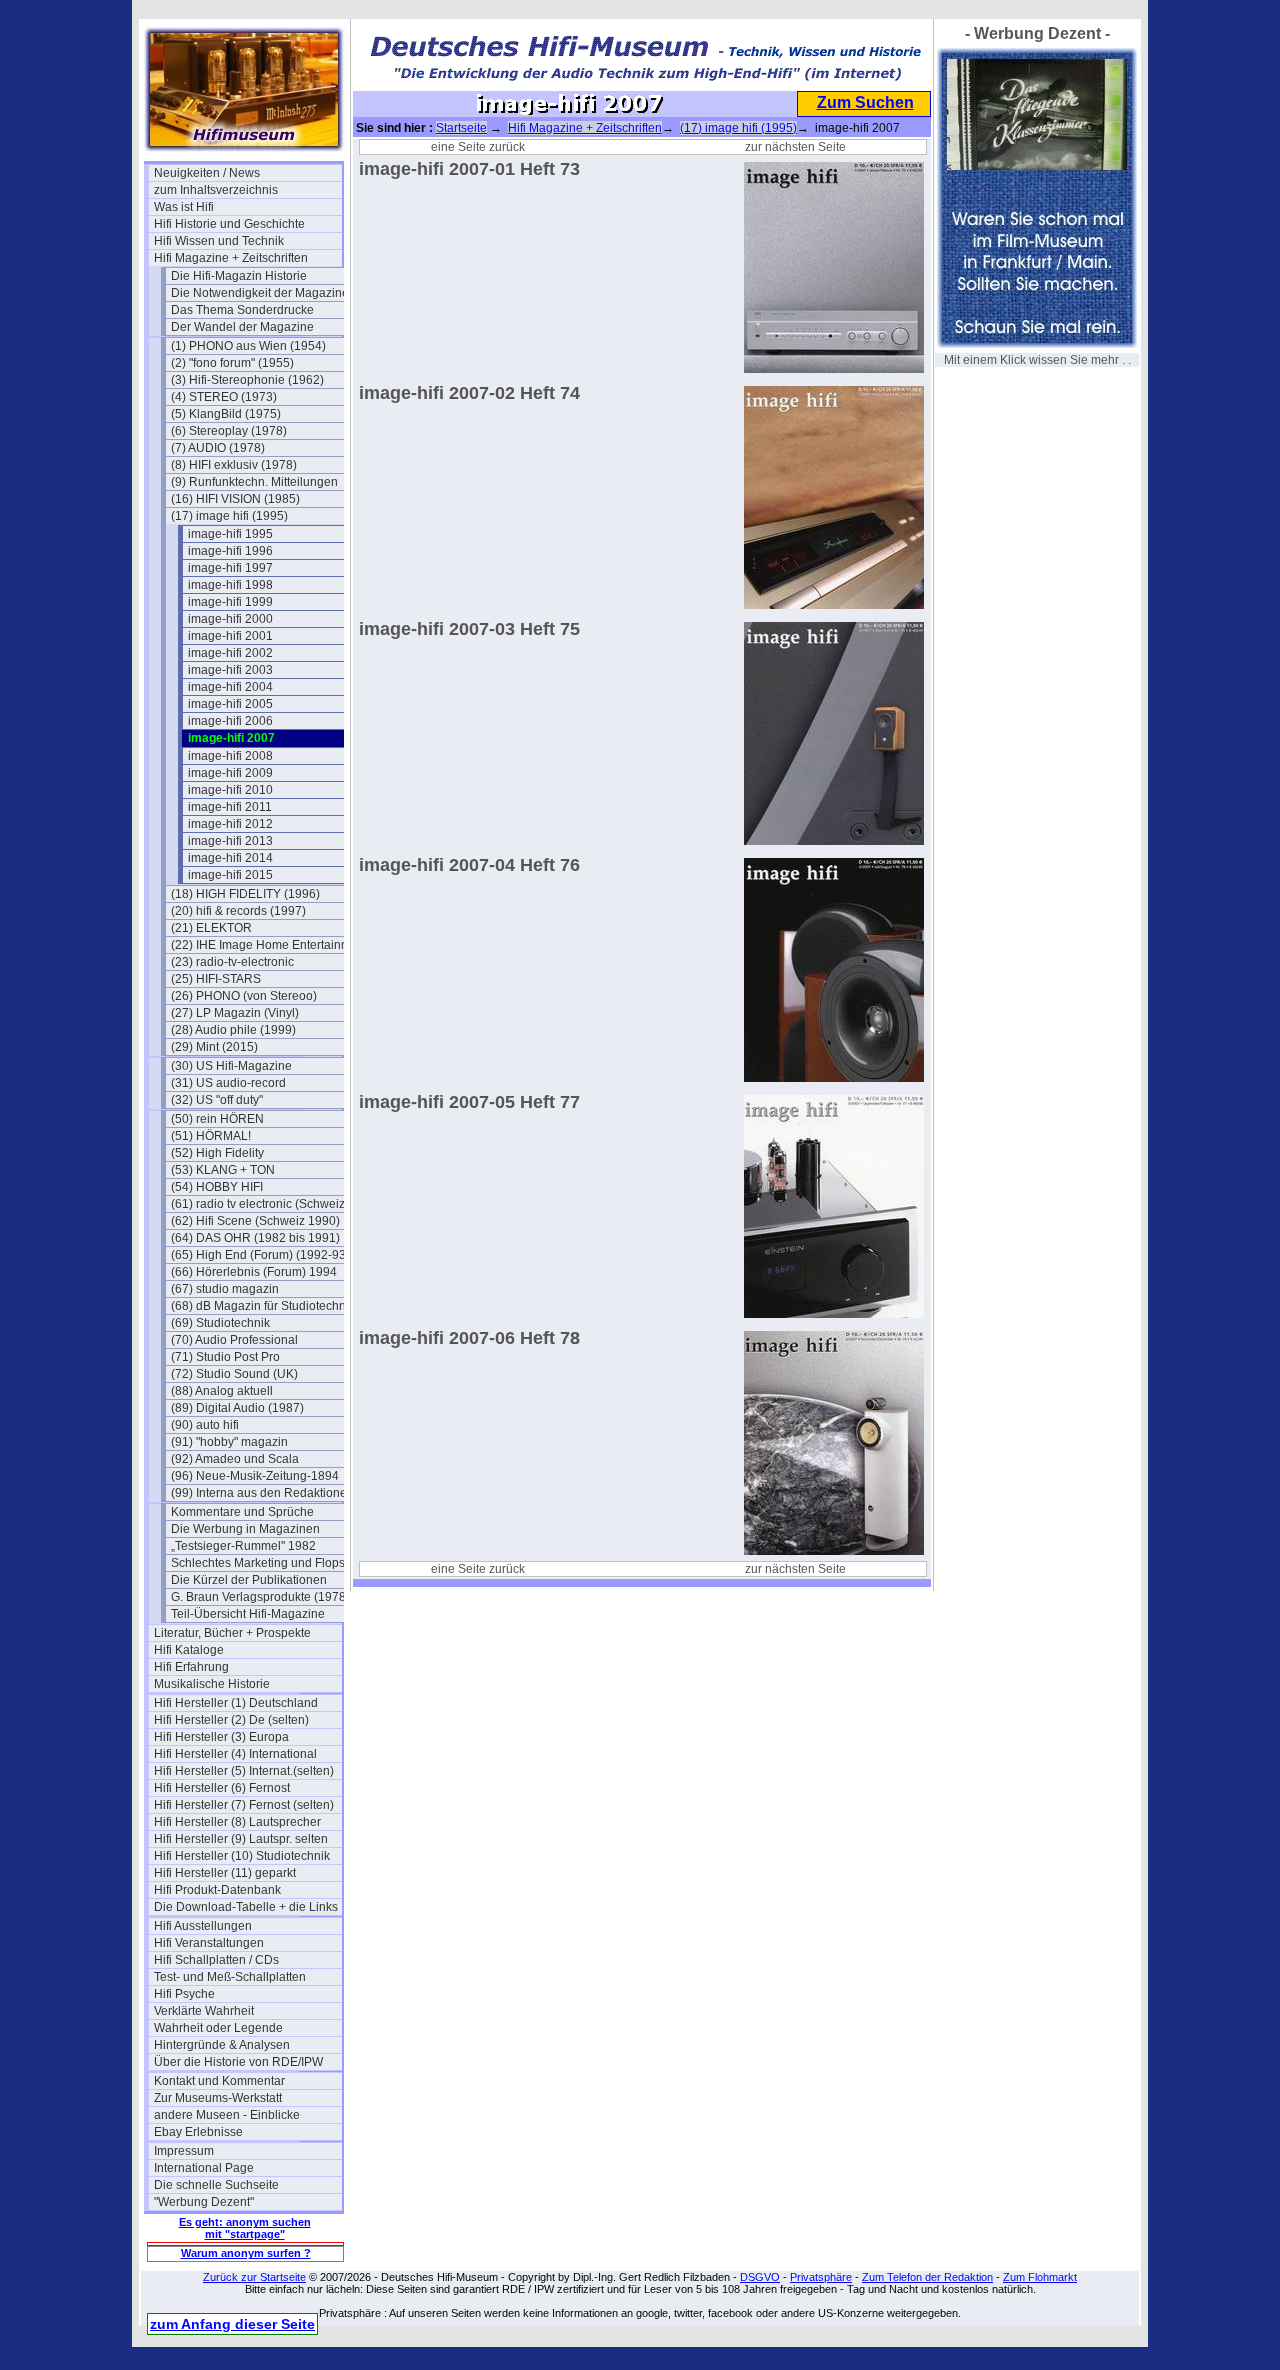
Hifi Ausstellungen (203, 1926)
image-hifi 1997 (230, 568)
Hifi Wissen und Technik (219, 241)
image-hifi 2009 (230, 773)
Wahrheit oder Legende (218, 2028)
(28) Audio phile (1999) (233, 1030)
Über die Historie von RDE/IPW (238, 2062)
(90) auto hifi (205, 1425)
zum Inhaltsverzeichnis (216, 190)
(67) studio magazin (225, 1289)
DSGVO (760, 2277)
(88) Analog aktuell (222, 1391)
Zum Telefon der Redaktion (927, 2277)
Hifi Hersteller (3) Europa (221, 1737)
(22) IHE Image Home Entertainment (265, 945)
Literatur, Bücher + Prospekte (232, 1633)
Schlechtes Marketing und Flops (258, 1563)
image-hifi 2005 (230, 704)
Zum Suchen (865, 102)
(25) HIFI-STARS (216, 979)
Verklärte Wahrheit (204, 2011)
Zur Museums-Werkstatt (218, 2098)
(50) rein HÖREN (217, 1119)
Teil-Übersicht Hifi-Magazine (248, 1614)
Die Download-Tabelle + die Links (246, 1907)
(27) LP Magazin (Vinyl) (235, 1013)
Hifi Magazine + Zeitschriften (231, 258)
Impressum (184, 2151)
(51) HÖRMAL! (211, 1136)
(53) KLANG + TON (223, 1170)
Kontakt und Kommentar (219, 2081)
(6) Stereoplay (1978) (229, 431)
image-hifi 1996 (230, 551)
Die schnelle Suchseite (216, 2185)
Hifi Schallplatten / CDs (216, 1960)
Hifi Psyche (184, 1994)
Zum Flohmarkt (1040, 2277)
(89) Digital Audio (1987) (237, 1408)
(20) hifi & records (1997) (238, 911)
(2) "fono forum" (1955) (232, 363)
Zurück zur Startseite (254, 2277)
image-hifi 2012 (230, 824)
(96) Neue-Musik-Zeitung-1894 (255, 1476)
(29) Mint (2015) (214, 1047)
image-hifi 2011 (230, 807)
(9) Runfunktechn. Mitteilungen (254, 482)
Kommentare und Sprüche (242, 1512)
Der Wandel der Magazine (242, 327)
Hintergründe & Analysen (222, 2045)
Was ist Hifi (184, 207)
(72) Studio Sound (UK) (234, 1374)
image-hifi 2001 (230, 636)
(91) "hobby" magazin (229, 1442)
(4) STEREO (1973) (224, 397)
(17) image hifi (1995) (229, 516)
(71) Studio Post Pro (225, 1357)
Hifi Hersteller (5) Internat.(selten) (244, 1771)
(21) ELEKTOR (211, 928)
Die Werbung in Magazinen (245, 1529)
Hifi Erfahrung (191, 1667)
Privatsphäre (821, 2277)
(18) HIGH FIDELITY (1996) (245, 894)
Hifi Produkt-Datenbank (217, 1890)
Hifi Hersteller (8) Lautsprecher (237, 1822)
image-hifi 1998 (230, 585)
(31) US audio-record (228, 1083)
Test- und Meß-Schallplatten (230, 1977)
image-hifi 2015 (230, 875)
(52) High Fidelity (217, 1153)
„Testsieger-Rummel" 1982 (243, 1546)
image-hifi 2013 (230, 841)
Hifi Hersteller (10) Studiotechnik (242, 1856)
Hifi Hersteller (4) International (235, 1754)
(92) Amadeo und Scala (235, 1459)
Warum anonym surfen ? (246, 2253)
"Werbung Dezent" (204, 2202)
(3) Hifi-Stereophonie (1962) (247, 380)
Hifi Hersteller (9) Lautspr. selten (241, 1839)
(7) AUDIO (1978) (218, 448)
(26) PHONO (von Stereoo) (244, 996)
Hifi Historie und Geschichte (229, 224)
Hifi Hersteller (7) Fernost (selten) (244, 1805)
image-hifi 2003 (230, 670)
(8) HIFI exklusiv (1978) (234, 465)
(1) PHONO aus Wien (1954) (248, 346)
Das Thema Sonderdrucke (242, 310)
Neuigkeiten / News (207, 173)
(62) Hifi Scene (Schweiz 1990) (255, 1221)
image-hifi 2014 (230, 858)
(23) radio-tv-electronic (232, 962)
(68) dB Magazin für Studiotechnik (263, 1306)
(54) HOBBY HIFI (217, 1187)
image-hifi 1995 (230, 534)
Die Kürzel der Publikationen (249, 1580)
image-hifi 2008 (230, 756)
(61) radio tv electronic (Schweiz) (260, 1204)
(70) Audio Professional (234, 1340)
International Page (204, 2168)
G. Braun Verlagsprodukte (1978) (260, 1597)
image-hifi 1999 (230, 602)
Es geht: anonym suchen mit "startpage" (245, 2228)
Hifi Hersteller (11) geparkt (225, 1873)
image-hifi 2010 (230, 790)
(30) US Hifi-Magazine (231, 1066)
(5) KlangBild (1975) (226, 414)
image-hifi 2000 (230, 619)
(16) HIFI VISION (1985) (235, 499)
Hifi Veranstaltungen (209, 1943)
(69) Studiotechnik (220, 1323)
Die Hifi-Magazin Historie (239, 276)
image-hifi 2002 (230, 653)
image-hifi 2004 (230, 687)
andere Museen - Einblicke (227, 2115)
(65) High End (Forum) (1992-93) (260, 1255)
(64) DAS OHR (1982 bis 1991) (255, 1238)
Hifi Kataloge (189, 1650)
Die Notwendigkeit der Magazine (260, 293)
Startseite (461, 128)
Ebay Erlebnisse (198, 2132)
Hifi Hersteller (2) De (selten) (231, 1720)
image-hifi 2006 (230, 721)
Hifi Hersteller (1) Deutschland (236, 1703)
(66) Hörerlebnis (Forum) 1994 (254, 1272)
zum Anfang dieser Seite (232, 2324)
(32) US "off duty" (217, 1100)
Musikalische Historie (212, 1684)
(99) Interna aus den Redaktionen (262, 1493)
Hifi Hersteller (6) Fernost (222, 1788)
